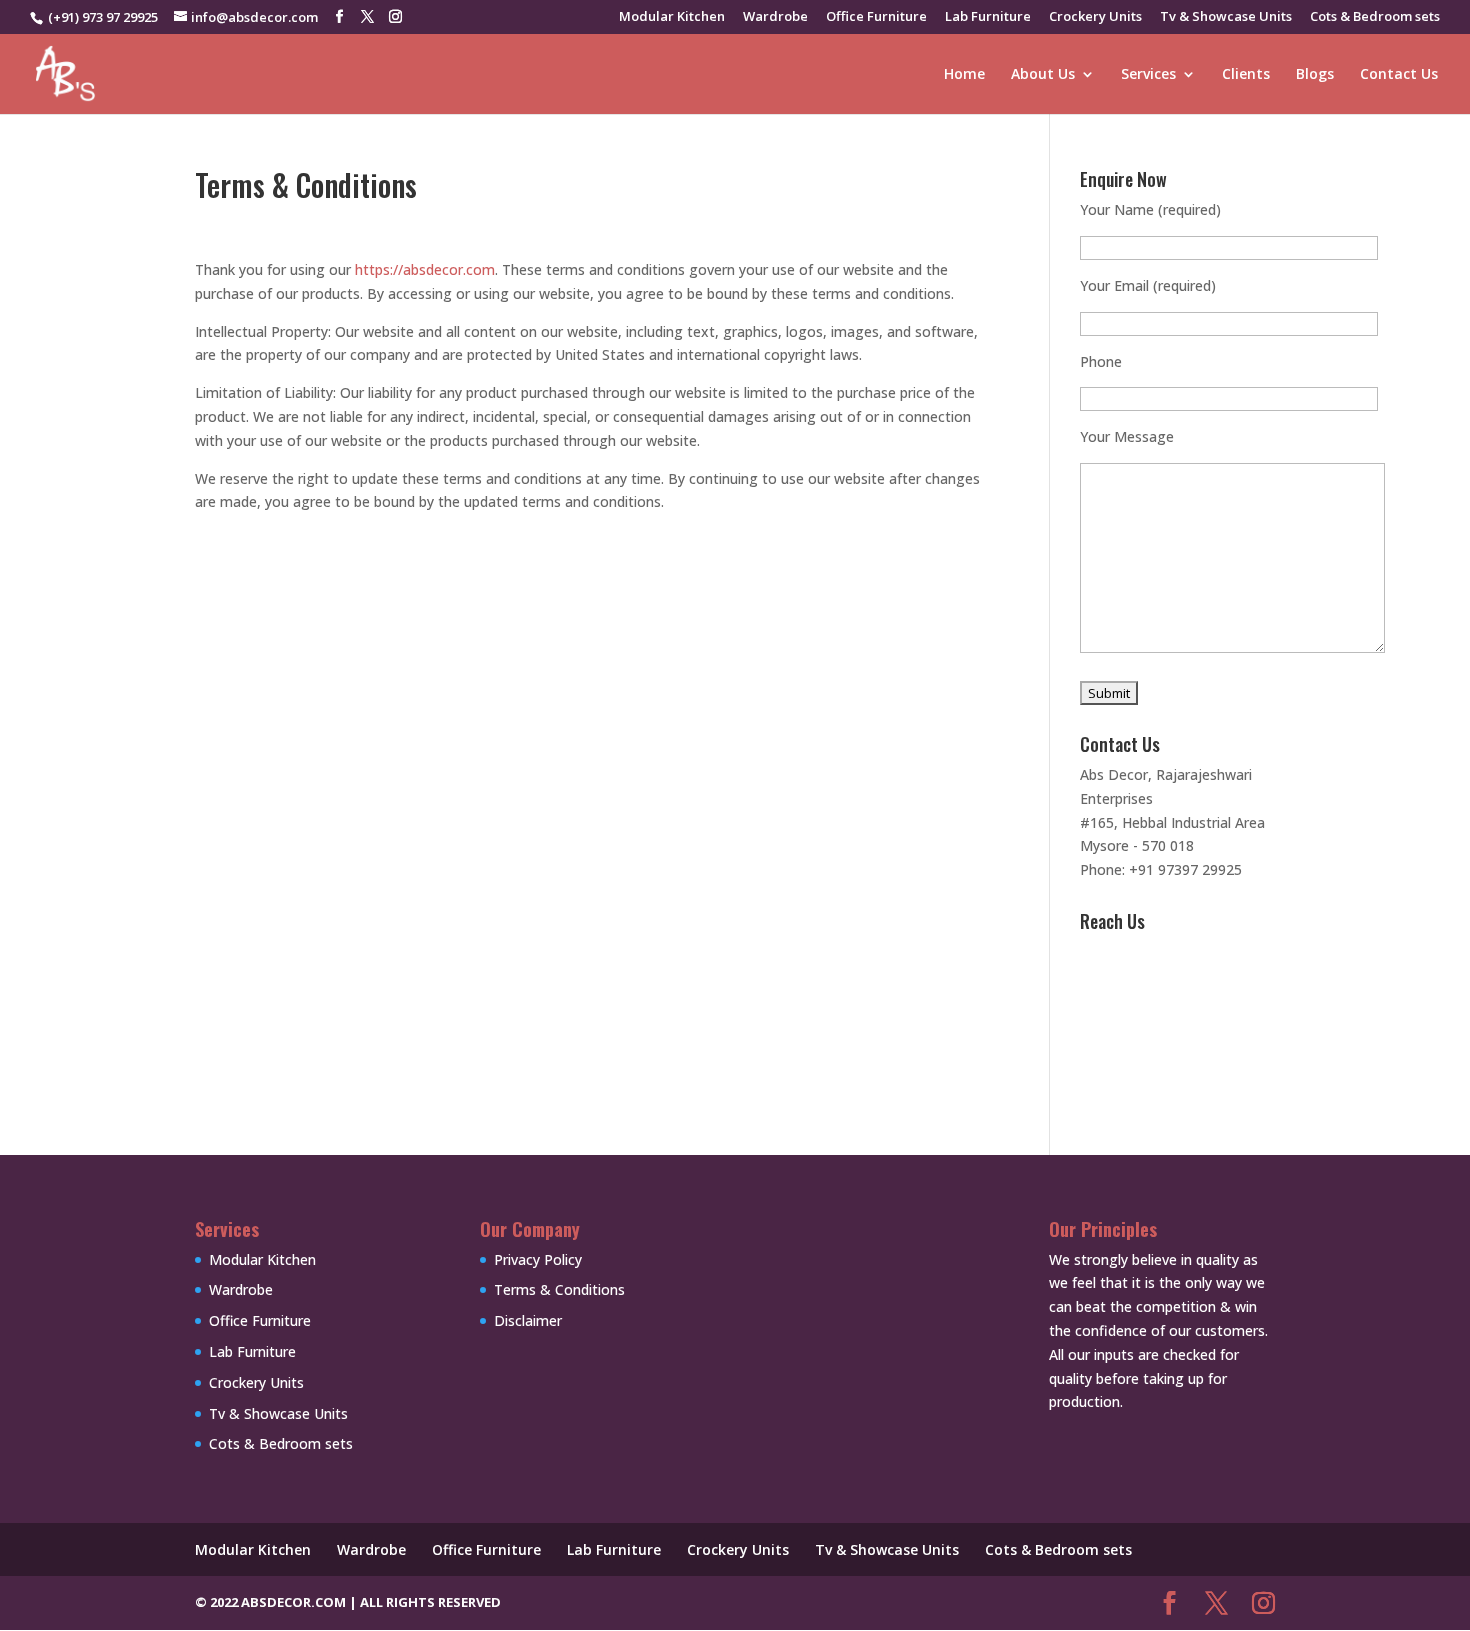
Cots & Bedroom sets (1375, 17)
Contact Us (1399, 75)
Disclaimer (528, 1320)
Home (964, 75)
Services (1148, 75)
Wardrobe (775, 17)
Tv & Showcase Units (1226, 17)
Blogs (1315, 75)
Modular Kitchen (672, 17)
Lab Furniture (988, 17)
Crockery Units (1095, 17)
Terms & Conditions (559, 1289)
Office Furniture (876, 17)
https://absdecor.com (425, 269)
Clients (1246, 75)
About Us (1043, 75)
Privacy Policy (538, 1259)
